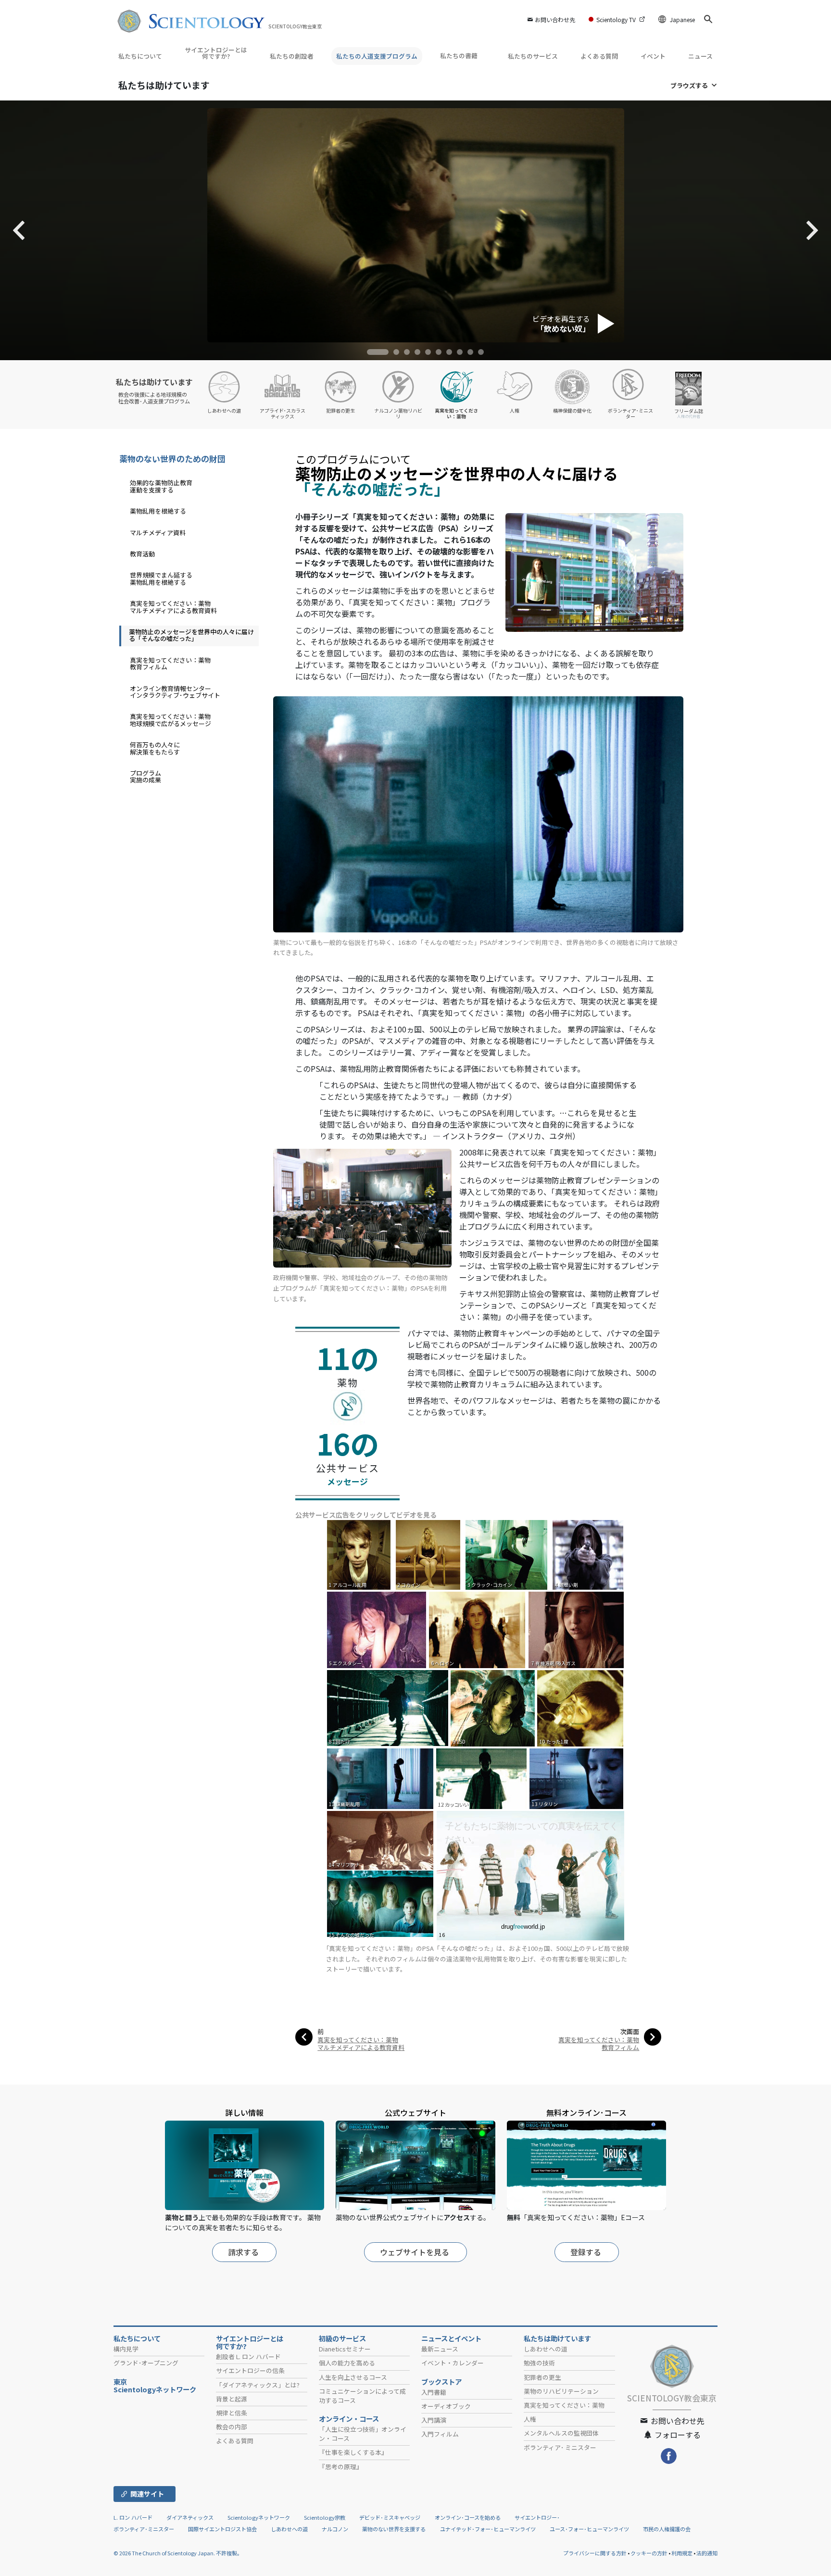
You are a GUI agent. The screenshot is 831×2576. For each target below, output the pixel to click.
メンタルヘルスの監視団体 (561, 2433)
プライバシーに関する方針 (595, 2553)
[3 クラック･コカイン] (509, 1554)
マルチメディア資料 (158, 533)
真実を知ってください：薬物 (564, 2405)
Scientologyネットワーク (259, 2517)
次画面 (630, 2031)
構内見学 (126, 2349)
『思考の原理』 (341, 2467)
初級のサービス (342, 2338)
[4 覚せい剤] (590, 1554)
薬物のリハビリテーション (561, 2391)
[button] (378, 352)
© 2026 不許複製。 (178, 2553)
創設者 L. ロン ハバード (248, 2356)
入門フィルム (440, 2434)
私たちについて (140, 56)
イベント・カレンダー (453, 2363)
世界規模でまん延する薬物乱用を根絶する (161, 578)
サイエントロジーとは (250, 2342)
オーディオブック (446, 2406)
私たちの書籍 (460, 56)
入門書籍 (434, 2392)
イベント (653, 56)
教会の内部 (232, 2427)
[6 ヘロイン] (478, 1629)
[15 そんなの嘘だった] (382, 1904)
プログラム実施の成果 (145, 776)
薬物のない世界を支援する (394, 2529)
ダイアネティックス (190, 2517)
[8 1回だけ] (388, 1707)
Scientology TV (616, 19)
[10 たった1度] (581, 1707)
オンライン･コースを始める (468, 2517)
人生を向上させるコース (353, 2377)
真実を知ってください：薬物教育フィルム (599, 2043)
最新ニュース (440, 2349)
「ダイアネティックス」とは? (258, 2385)
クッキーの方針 (649, 2553)
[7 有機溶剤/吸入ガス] (577, 1629)
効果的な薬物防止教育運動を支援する (161, 486)
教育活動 (142, 554)
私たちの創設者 (292, 56)
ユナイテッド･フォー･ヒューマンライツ (488, 2529)
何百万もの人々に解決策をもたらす (155, 748)
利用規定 (682, 2553)
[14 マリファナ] (382, 1840)
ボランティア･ (560, 2447)
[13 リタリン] (577, 1778)
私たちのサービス (533, 56)
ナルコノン (335, 2529)
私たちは (164, 85)
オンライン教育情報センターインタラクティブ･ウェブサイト (175, 692)
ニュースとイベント (451, 2338)
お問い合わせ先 (555, 19)
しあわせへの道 (546, 2349)
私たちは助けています (557, 2338)
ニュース (700, 56)
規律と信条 (232, 2413)
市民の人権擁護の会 (667, 2529)
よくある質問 (599, 56)
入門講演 (434, 2420)
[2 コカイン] (430, 1554)
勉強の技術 (539, 2363)
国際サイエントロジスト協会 (222, 2529)
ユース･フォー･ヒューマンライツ (589, 2529)
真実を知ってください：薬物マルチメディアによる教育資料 (361, 2043)
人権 (530, 2419)
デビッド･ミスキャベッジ (390, 2517)
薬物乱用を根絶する (158, 511)
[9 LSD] (493, 1707)
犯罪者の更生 (542, 2377)
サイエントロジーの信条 (250, 2370)
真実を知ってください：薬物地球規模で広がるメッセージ (170, 720)
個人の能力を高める (347, 2363)
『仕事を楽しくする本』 (353, 2452)
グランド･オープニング (146, 2363)
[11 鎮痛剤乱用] (381, 1778)
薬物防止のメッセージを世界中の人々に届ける (191, 635)
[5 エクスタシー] (378, 1629)
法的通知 (707, 2553)
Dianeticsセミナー (345, 2349)
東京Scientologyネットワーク (158, 2386)
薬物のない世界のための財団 (172, 459)
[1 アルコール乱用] (361, 1554)
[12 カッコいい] (482, 1778)
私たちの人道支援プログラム (377, 56)
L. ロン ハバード (133, 2517)
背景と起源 (232, 2399)
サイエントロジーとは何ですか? (216, 53)
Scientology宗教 (325, 2517)
